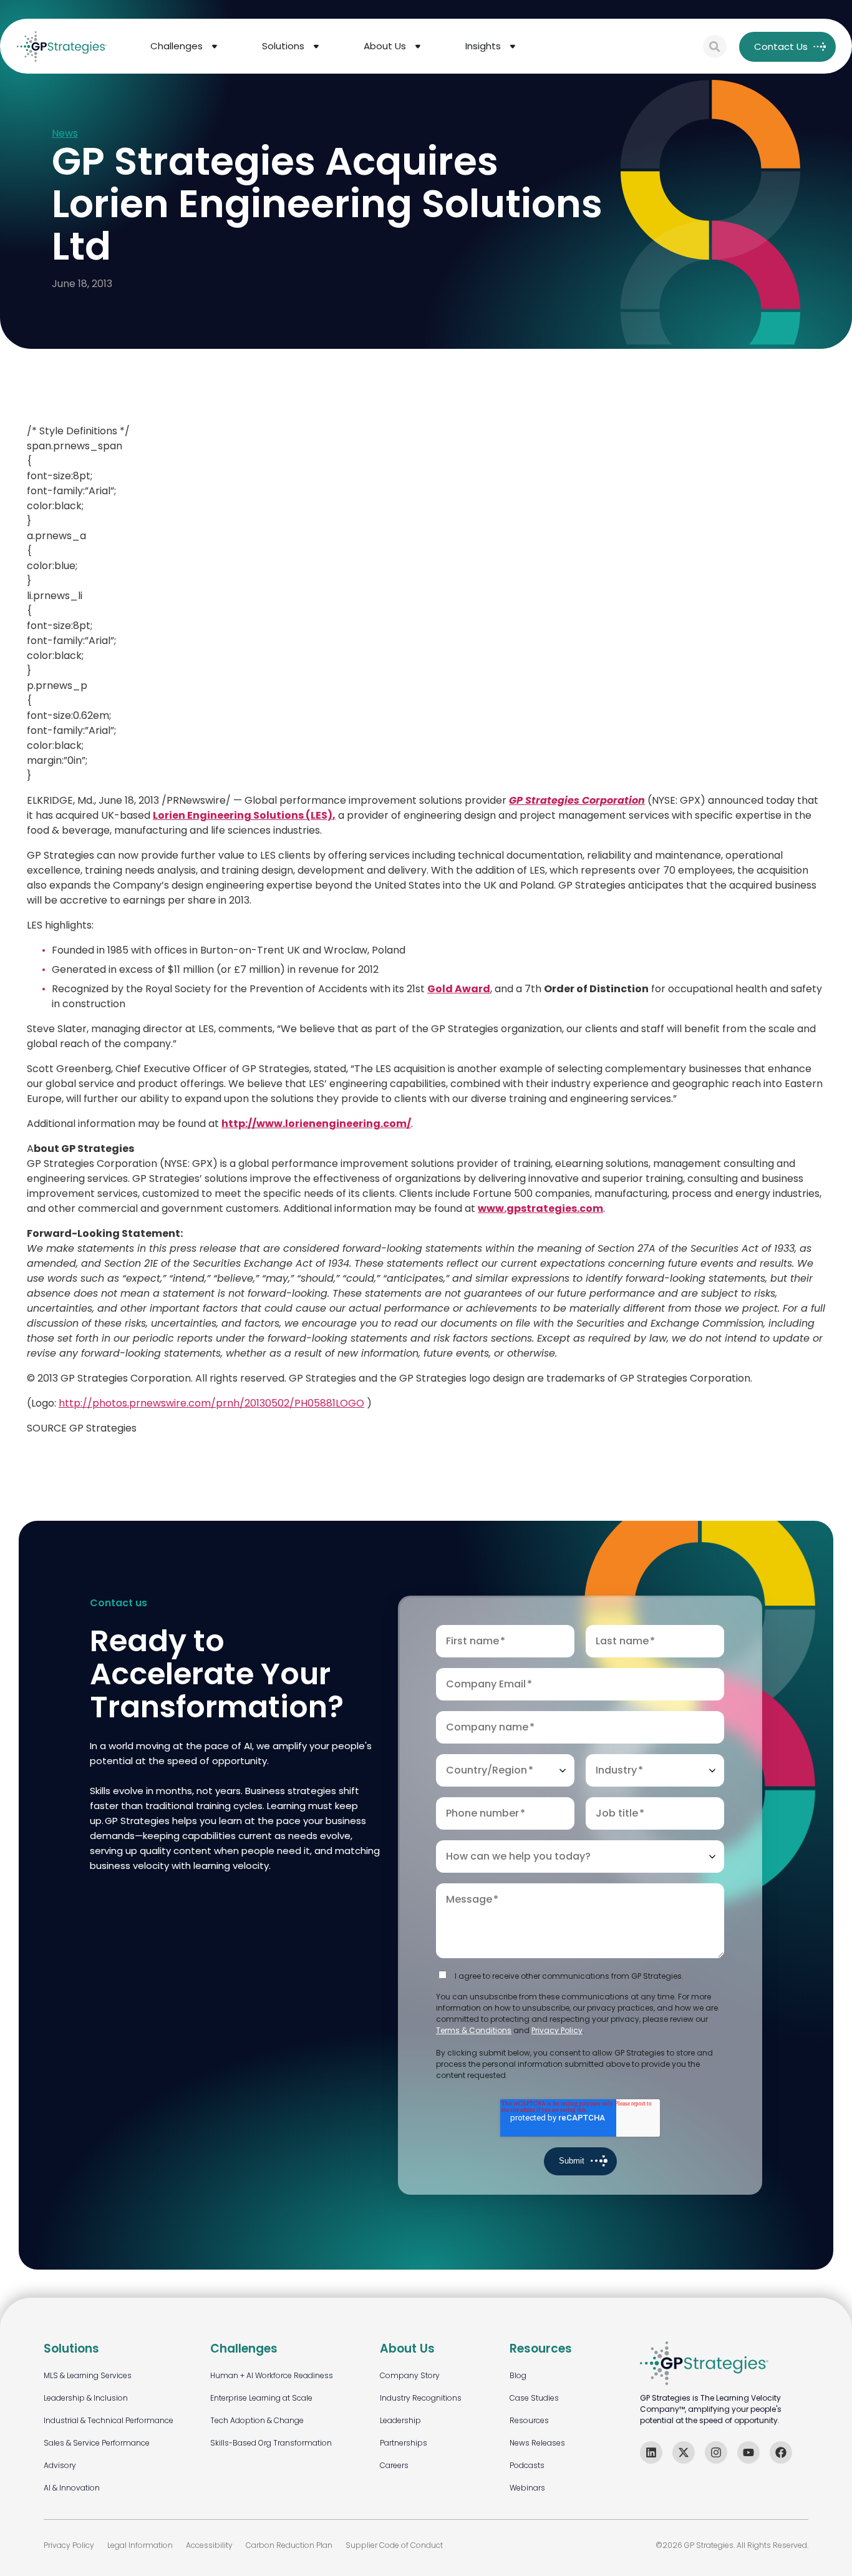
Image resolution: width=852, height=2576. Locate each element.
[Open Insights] (513, 46)
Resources (529, 2420)
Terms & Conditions (474, 2030)
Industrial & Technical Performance (109, 2420)
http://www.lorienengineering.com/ (316, 1124)
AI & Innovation (72, 2488)
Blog (518, 2375)
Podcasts (527, 2465)
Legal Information (140, 2545)
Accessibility (209, 2545)
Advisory (60, 2465)
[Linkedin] (651, 2452)
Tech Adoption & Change (257, 2420)
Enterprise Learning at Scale (261, 2398)
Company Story (410, 2375)
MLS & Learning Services (88, 2375)
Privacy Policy (557, 2030)
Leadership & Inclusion (86, 2398)
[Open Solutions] (316, 46)
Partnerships (404, 2443)
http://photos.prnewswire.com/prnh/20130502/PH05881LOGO (211, 1403)
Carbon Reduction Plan (289, 2545)
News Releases (537, 2443)
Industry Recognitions (421, 2398)
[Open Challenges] (215, 46)
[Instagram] (716, 2452)
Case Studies (534, 2398)
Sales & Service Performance (97, 2443)
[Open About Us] (418, 46)
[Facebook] (781, 2452)
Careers (394, 2465)
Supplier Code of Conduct (394, 2545)
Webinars (527, 2488)
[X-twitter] (684, 2452)
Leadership (400, 2420)
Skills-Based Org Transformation (271, 2443)
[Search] (715, 47)
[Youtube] (748, 2452)
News (65, 134)
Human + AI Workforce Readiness (272, 2375)
